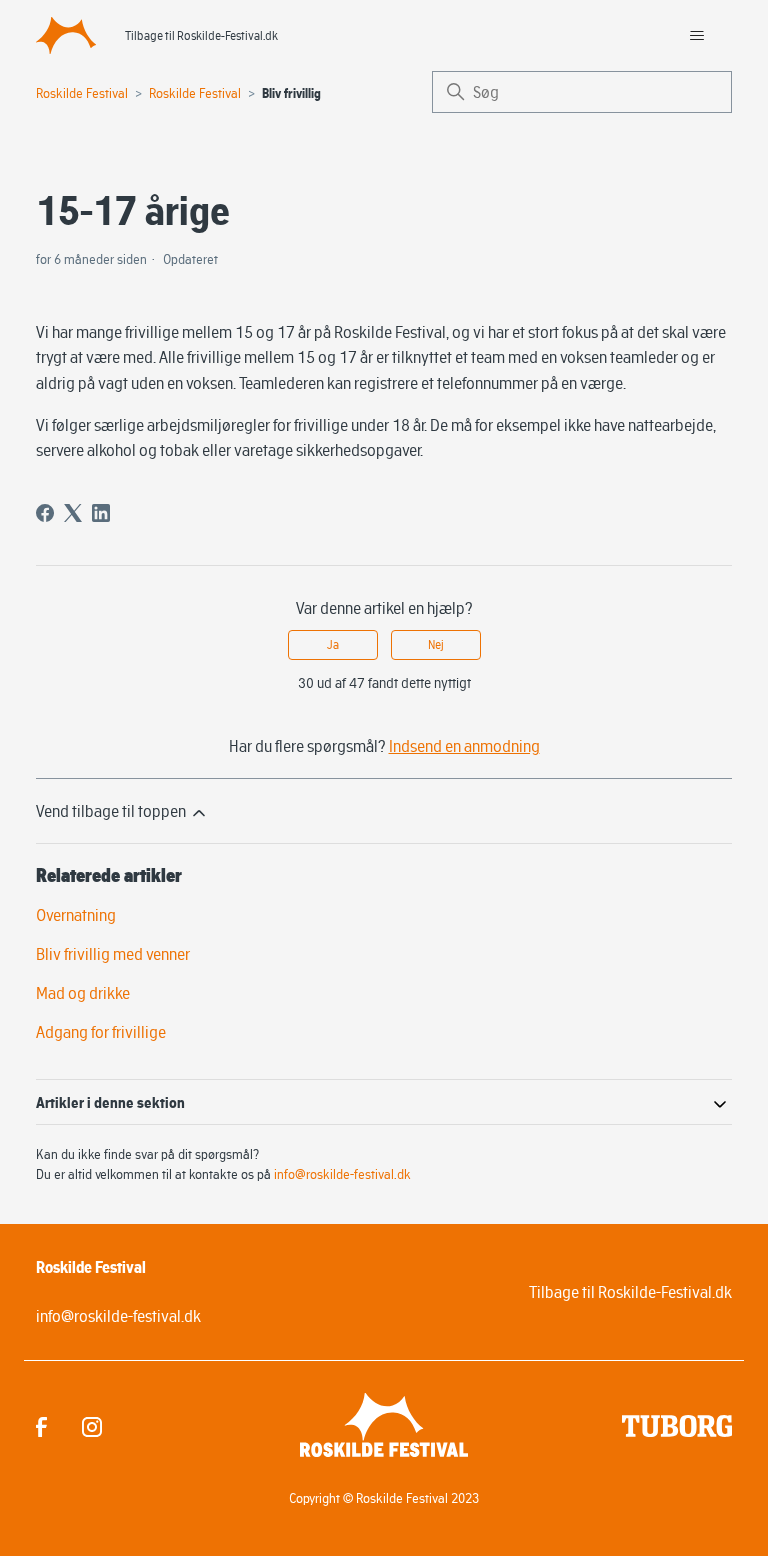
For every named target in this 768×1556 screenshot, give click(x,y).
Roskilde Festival (82, 93)
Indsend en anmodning (464, 746)
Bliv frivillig (291, 93)
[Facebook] (45, 513)
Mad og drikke (83, 993)
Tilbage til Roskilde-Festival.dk (201, 35)
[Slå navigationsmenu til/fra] (696, 36)
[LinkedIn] (101, 513)
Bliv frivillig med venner (113, 954)
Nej (436, 644)
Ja (333, 644)
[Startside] (66, 35)
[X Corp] (73, 513)
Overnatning (76, 915)
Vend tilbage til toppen (112, 811)
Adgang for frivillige (101, 1032)
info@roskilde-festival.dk (342, 1174)
